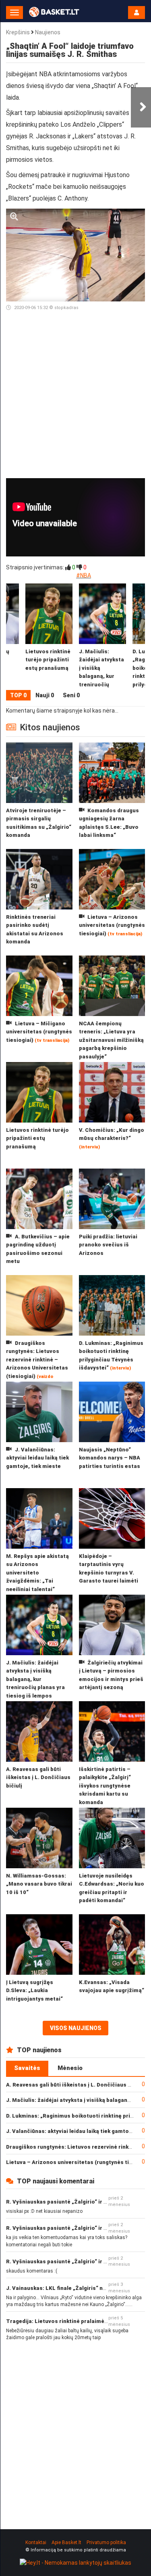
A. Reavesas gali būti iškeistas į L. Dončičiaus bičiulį (75, 2085)
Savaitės (27, 2068)
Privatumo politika (106, 2543)
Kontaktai (36, 2543)
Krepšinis (18, 32)
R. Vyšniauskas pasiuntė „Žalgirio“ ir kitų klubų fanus (76, 2202)
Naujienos (48, 32)
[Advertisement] (75, 396)
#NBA (84, 575)
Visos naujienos (76, 2028)
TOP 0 (18, 695)
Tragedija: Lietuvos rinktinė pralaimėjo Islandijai (70, 2321)
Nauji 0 (45, 695)
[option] (102, 637)
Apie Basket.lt (66, 2543)
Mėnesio (70, 2068)
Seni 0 (71, 695)
